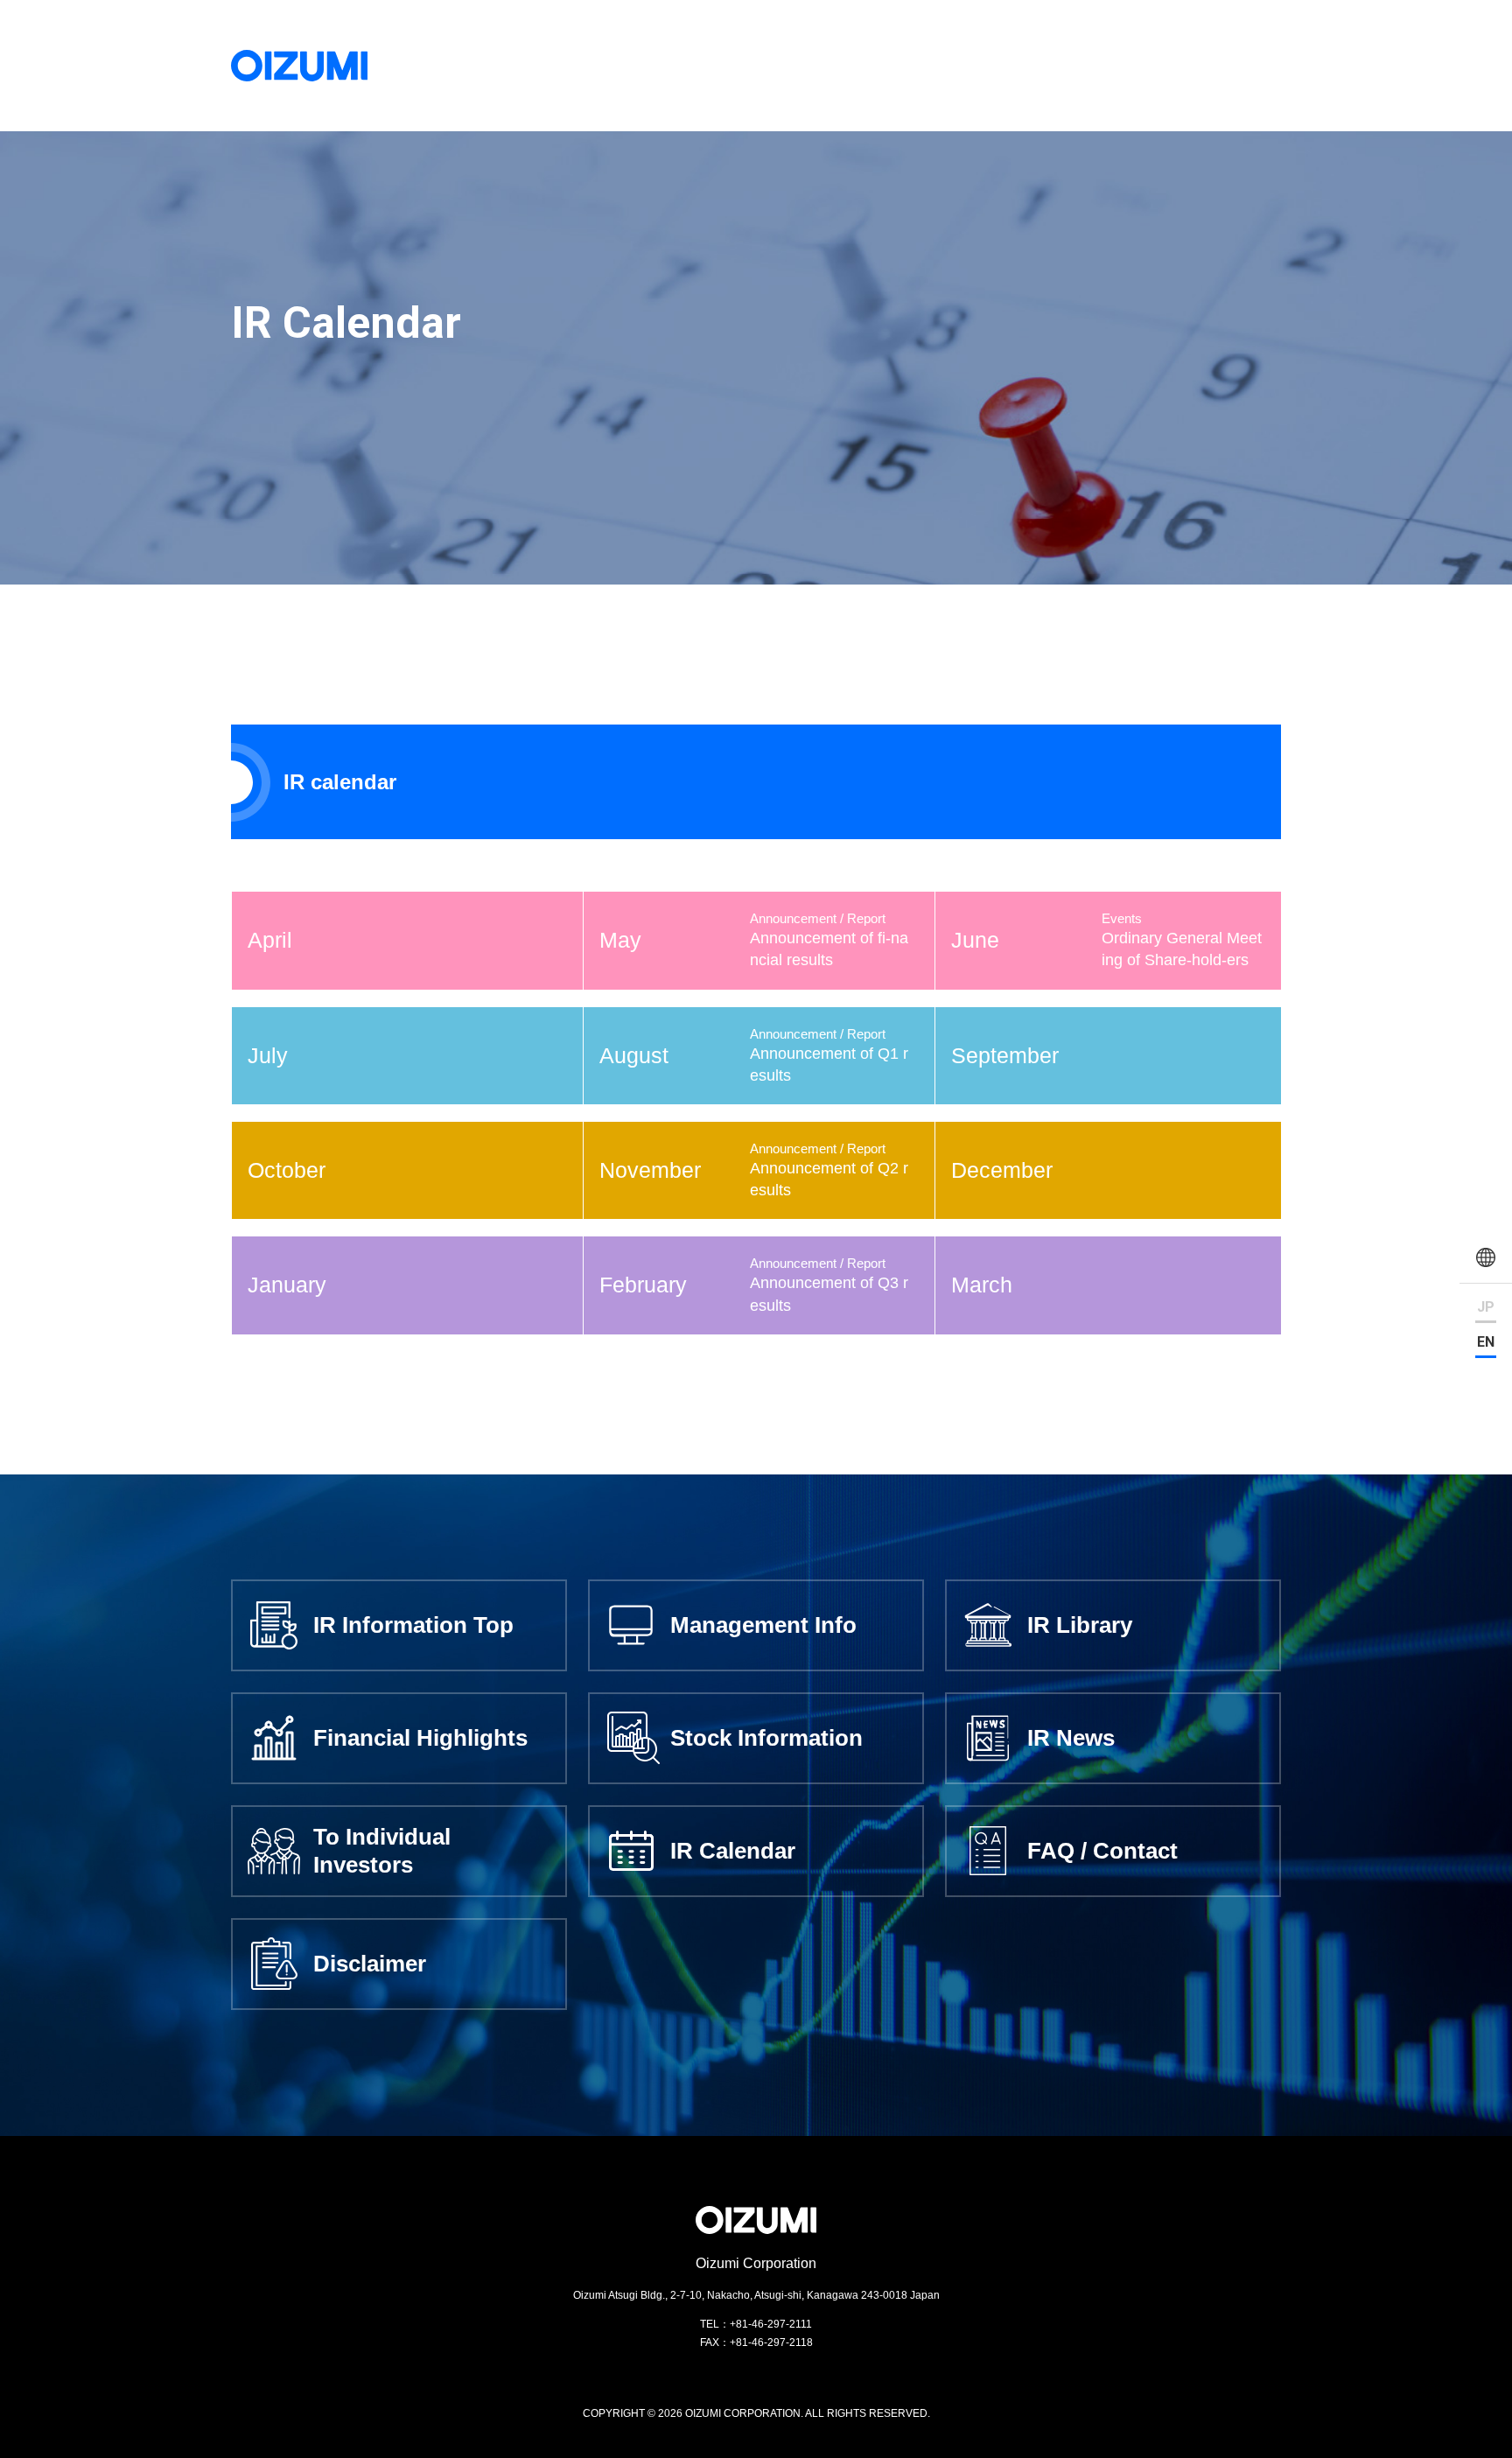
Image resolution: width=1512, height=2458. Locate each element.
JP (1486, 1307)
